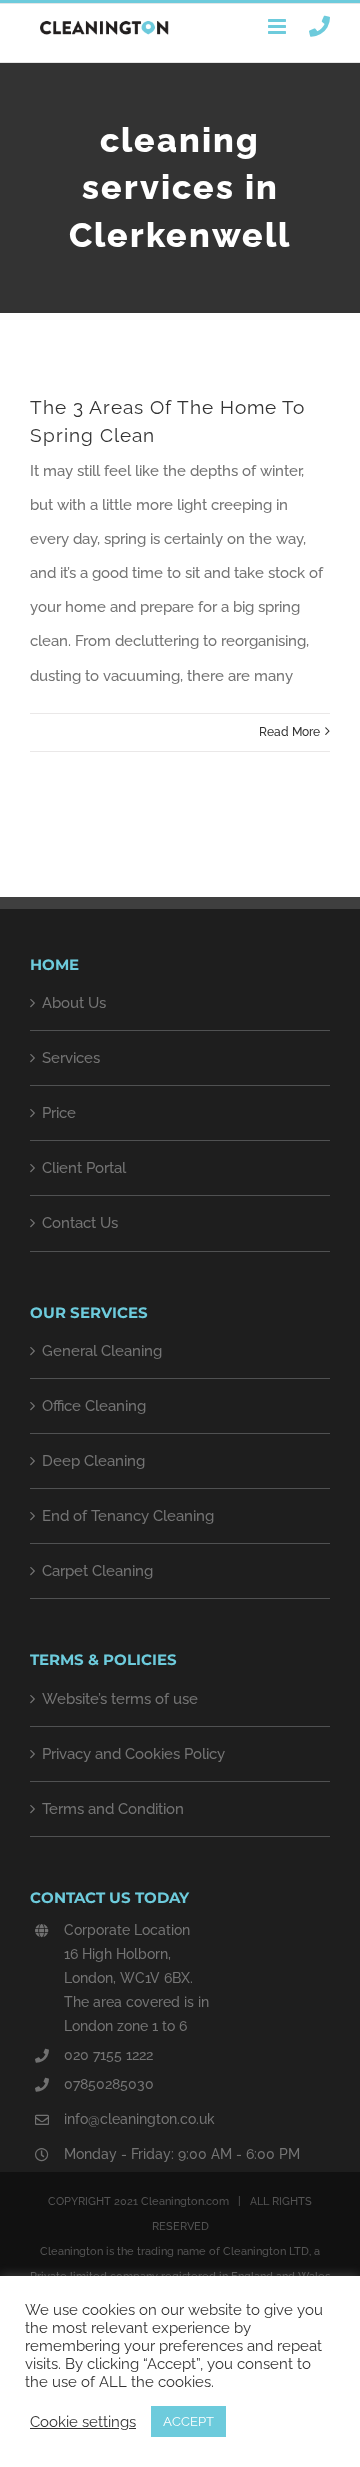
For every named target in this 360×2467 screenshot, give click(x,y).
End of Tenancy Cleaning (128, 1516)
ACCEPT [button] (188, 2421)
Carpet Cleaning (97, 1571)
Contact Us (80, 1223)
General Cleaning (102, 1351)
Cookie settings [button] (83, 2421)
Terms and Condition (113, 1809)
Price (59, 1113)
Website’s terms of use (120, 1699)
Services (71, 1058)
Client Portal (84, 1168)
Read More (289, 732)
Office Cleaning (94, 1406)
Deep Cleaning (93, 1461)
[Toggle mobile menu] (278, 26)
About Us (74, 1003)
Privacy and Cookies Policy (133, 1754)
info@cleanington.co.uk (139, 2119)
